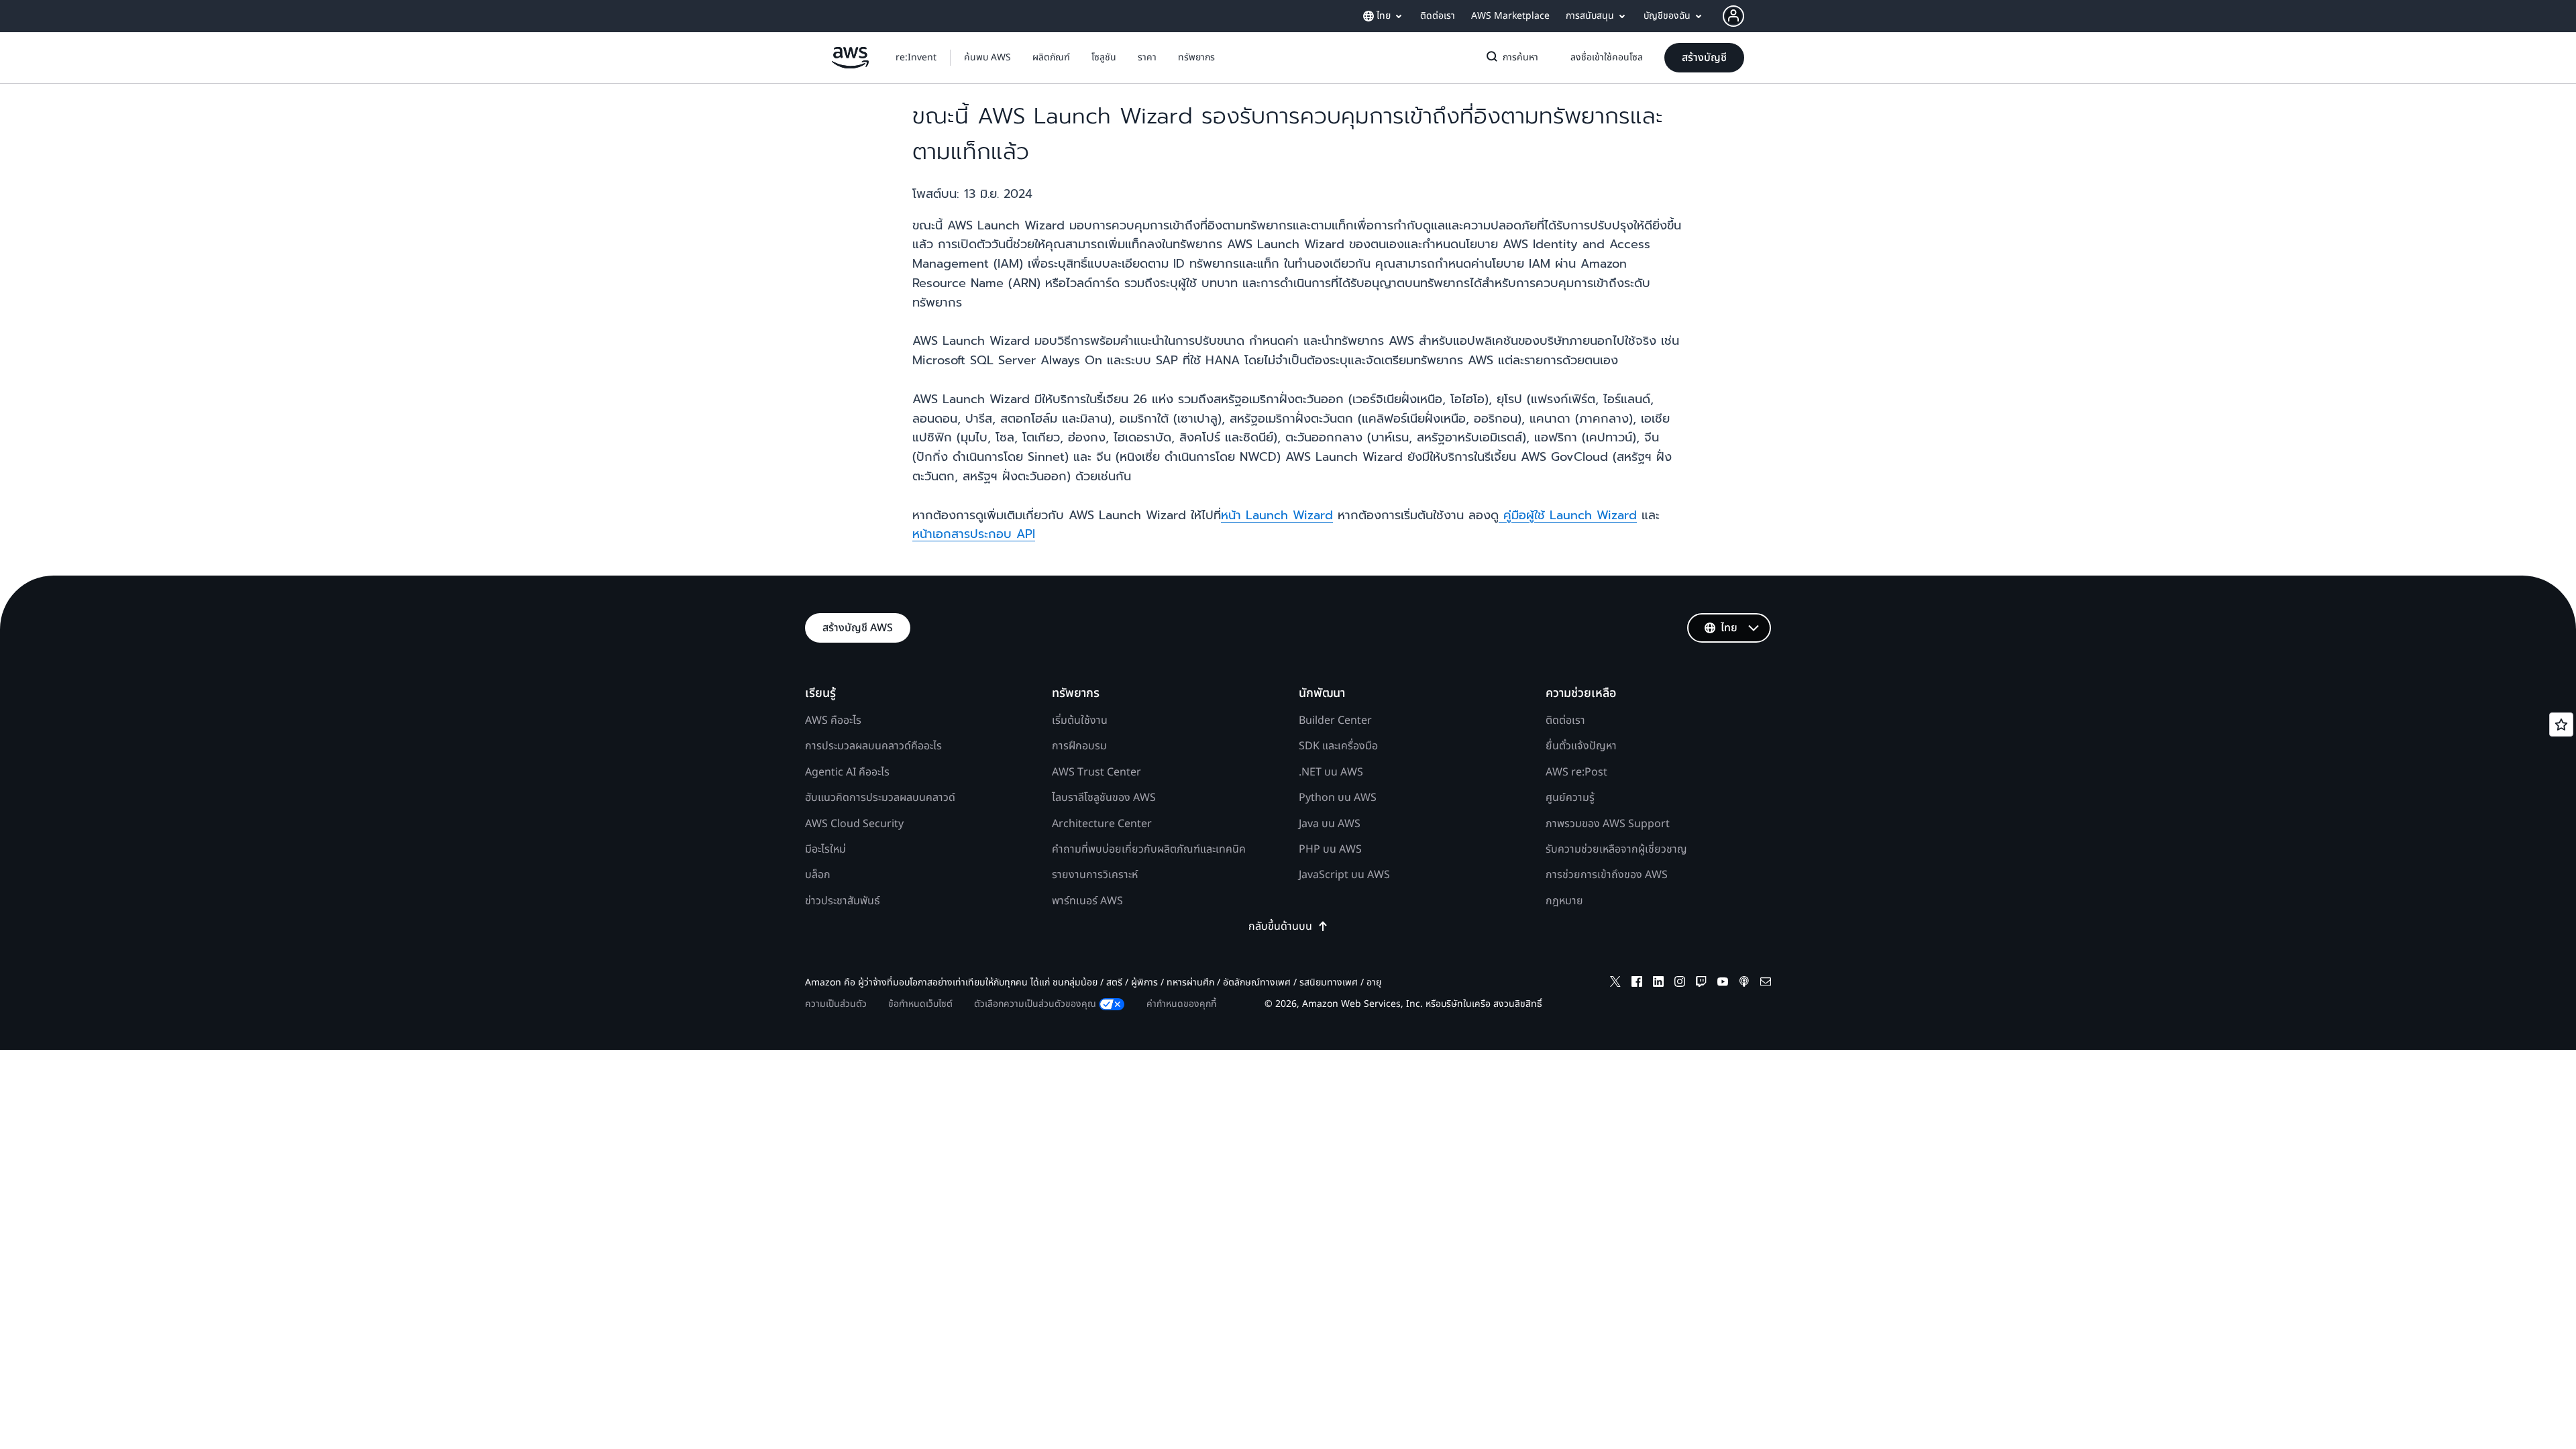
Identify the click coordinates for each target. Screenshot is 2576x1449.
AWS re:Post (1576, 772)
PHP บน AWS (1330, 849)
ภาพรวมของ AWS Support (1608, 824)
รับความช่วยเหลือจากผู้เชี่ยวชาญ (1616, 849)
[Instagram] (1680, 984)
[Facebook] (1637, 984)
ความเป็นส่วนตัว (836, 1004)
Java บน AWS (1330, 824)
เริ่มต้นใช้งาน (1080, 720)
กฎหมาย (1564, 901)
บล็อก (818, 875)
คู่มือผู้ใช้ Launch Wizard (1568, 515)
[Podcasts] (1744, 984)
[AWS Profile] (1733, 16)
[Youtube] (1723, 984)
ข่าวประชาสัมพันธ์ (843, 901)
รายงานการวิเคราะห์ (1095, 875)
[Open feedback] (2561, 724)
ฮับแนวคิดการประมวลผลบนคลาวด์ (880, 798)
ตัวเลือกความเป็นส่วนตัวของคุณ (1035, 1004)
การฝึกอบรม (1079, 746)
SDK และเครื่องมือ (1338, 746)
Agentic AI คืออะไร (847, 772)
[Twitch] (1701, 984)
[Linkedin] (1658, 984)
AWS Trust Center (1096, 772)
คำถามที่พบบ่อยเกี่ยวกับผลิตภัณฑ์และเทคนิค (1149, 849)
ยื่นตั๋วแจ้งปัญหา (1581, 746)
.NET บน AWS (1331, 772)
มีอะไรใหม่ (825, 849)
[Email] (1766, 984)
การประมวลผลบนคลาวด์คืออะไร (873, 746)
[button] (987, 58)
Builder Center (1335, 720)
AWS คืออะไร (833, 720)
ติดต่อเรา (1565, 720)
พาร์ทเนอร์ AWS (1087, 901)
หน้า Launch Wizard (1277, 515)
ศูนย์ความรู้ (1570, 798)
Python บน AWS (1338, 798)
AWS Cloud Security (854, 824)
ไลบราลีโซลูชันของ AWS (1104, 798)
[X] (1615, 984)
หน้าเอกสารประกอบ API (974, 534)
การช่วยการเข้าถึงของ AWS (1607, 875)
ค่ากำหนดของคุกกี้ (1181, 1004)
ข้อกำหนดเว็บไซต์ (920, 1004)
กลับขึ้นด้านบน (1280, 926)
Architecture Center (1102, 824)
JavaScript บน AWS (1344, 875)
